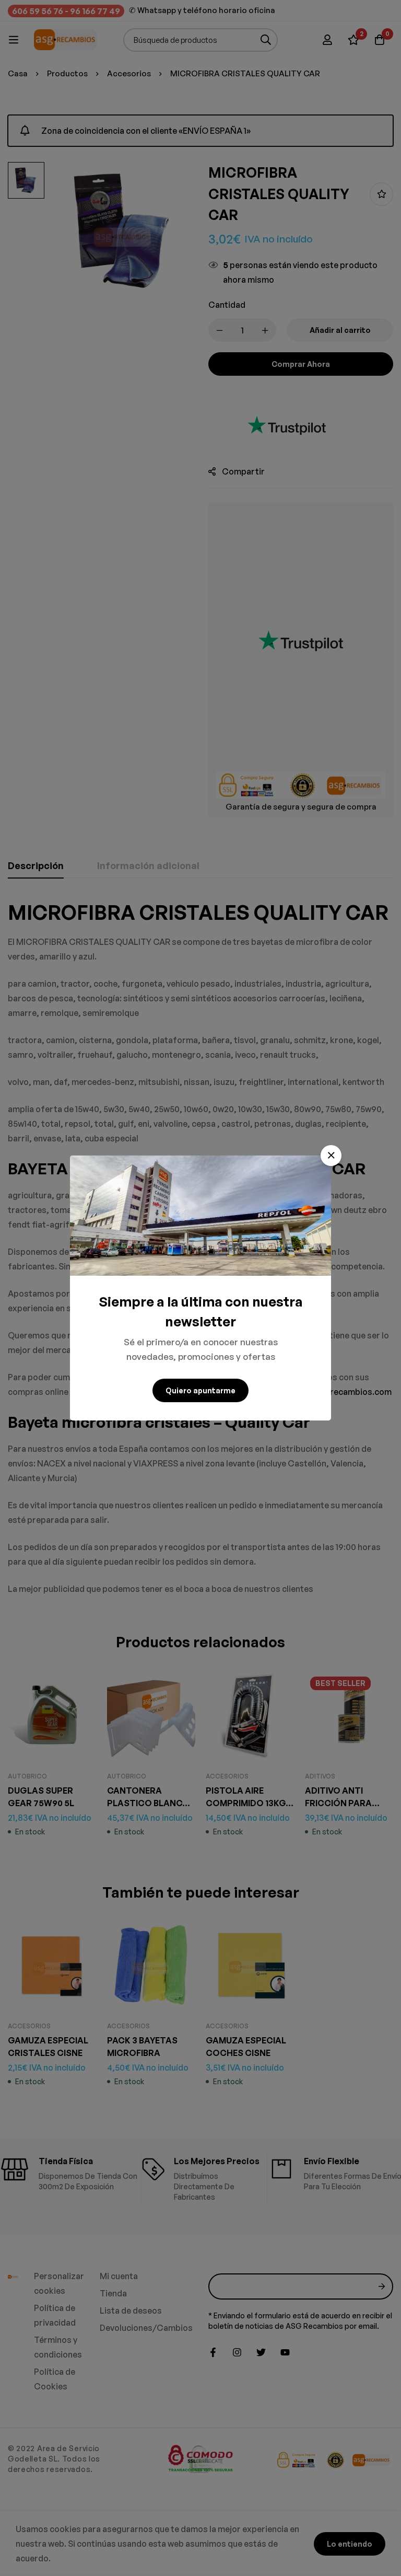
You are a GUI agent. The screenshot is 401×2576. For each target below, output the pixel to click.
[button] (331, 1156)
